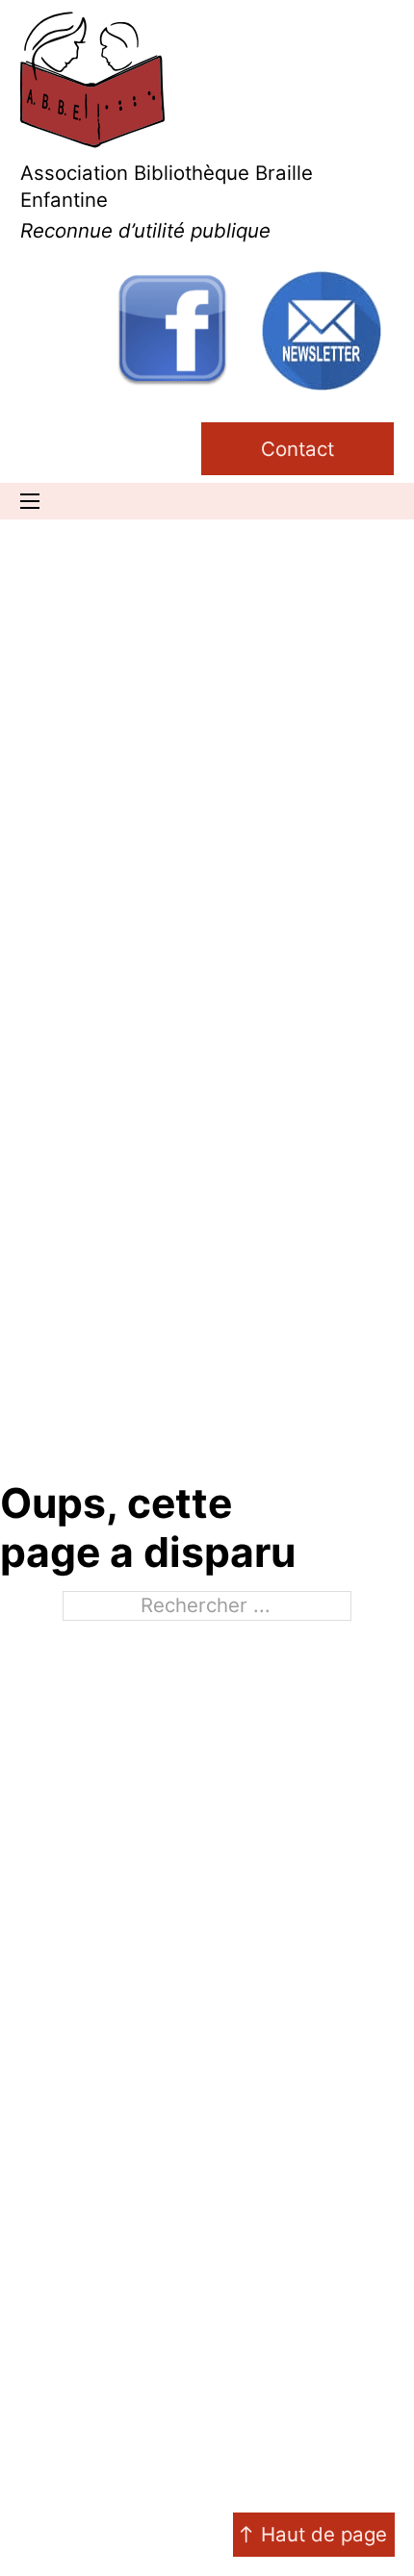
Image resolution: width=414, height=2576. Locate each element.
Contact (298, 449)
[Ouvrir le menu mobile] (30, 501)
